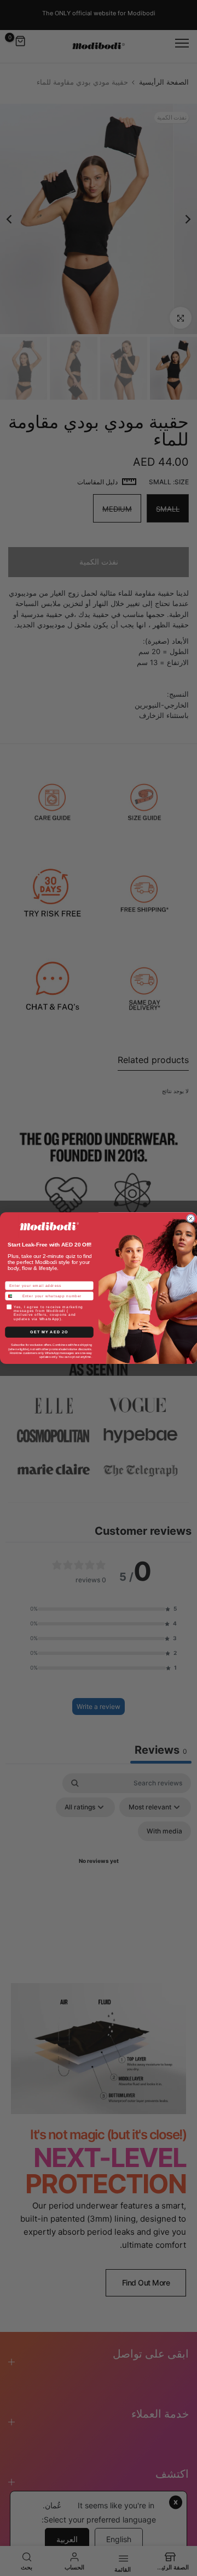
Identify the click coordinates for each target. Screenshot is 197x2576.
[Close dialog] (191, 1219)
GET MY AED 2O (49, 1332)
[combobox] (13, 1296)
